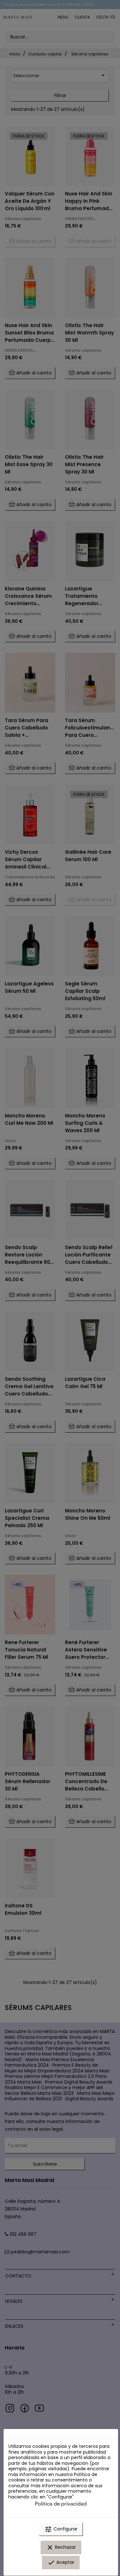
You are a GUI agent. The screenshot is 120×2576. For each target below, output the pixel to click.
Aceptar (61, 2563)
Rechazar (61, 2547)
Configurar (61, 2529)
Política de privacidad (61, 2503)
